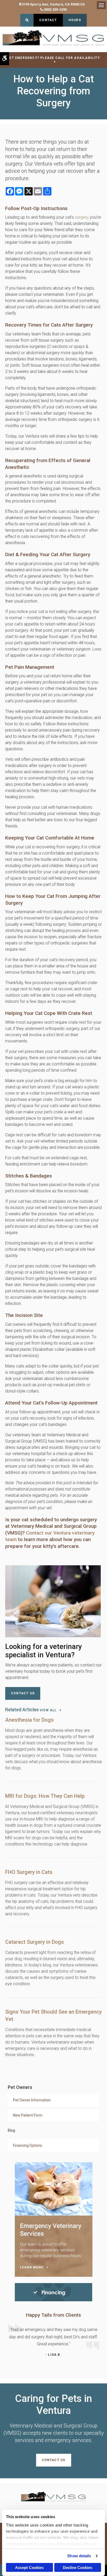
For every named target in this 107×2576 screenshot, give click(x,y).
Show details (79, 2556)
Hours (75, 20)
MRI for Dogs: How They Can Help (45, 1796)
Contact (48, 20)
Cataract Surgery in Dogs (35, 1942)
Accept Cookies (29, 2568)
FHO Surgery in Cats (29, 1872)
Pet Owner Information (32, 2100)
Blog (11, 2130)
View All (48, 1710)
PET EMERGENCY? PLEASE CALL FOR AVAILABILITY (53, 58)
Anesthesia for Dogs (29, 1720)
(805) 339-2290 (55, 10)
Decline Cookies (78, 2568)
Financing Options (28, 2145)
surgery (81, 217)
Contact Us (23, 1693)
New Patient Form (28, 2115)
